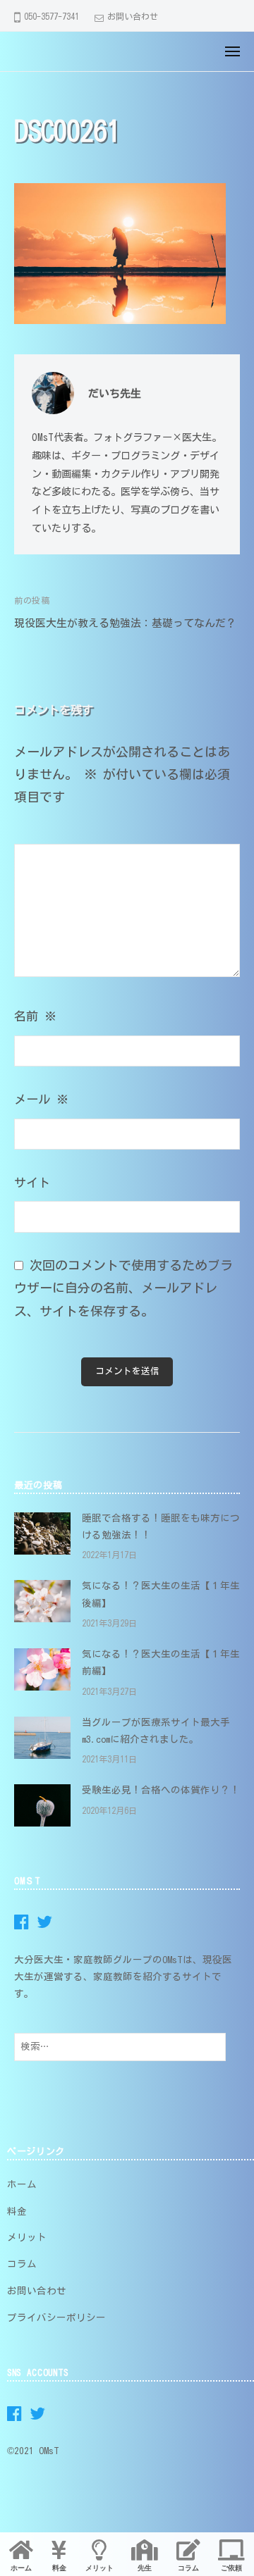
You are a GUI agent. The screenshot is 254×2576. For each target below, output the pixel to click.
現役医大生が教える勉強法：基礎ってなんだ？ (125, 623)
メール (41, 1099)
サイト (32, 1182)
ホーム (22, 2184)
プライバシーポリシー (56, 2317)
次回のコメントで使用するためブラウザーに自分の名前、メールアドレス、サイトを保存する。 (123, 1288)
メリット (27, 2237)
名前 (35, 1016)
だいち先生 (115, 393)
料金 (17, 2211)
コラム (22, 2264)
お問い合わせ (133, 16)
